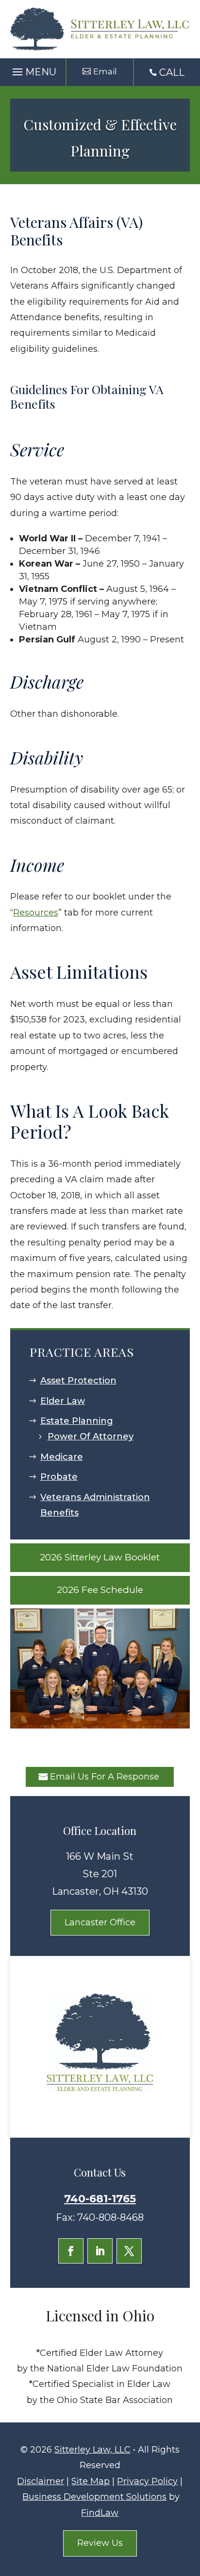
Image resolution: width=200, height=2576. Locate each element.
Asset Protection (78, 1381)
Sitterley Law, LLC (92, 2450)
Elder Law (63, 1401)
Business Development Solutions (94, 2497)
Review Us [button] (100, 2543)
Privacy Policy (147, 2481)
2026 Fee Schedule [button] (100, 1590)
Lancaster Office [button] (100, 1922)
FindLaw (100, 2513)
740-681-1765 (100, 2199)
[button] (33, 69)
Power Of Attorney (91, 1436)
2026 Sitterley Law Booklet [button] (100, 1557)
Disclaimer (41, 2481)
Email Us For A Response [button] (105, 1777)
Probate (59, 1477)
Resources (36, 913)
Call (172, 72)
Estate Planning (77, 1421)
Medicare (62, 1457)
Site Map (91, 2481)
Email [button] (105, 71)
